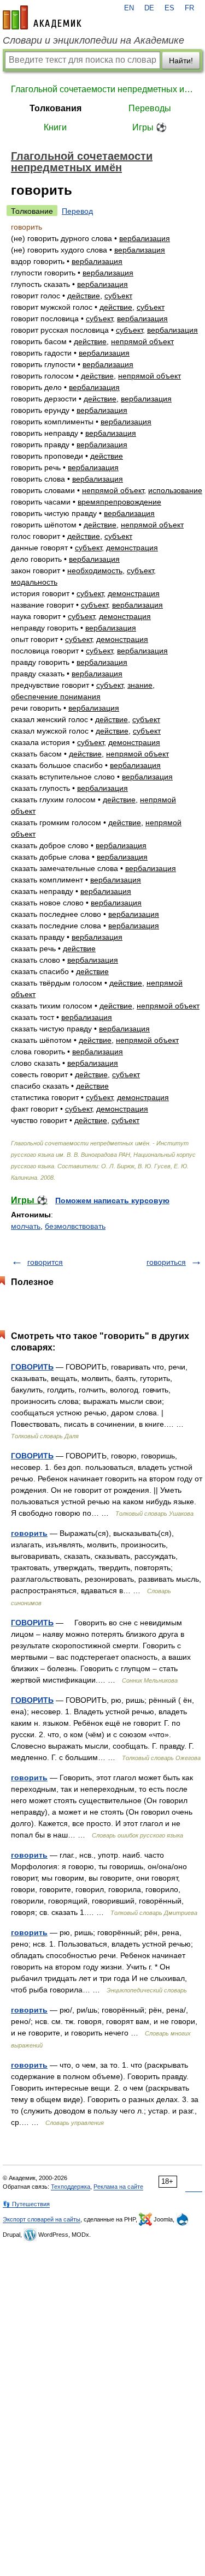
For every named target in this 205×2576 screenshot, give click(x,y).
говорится (45, 1262)
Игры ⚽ (150, 127)
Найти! (181, 61)
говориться (166, 1262)
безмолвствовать (75, 1226)
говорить (29, 1533)
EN (129, 8)
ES (169, 8)
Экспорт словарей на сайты (42, 2219)
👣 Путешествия (26, 2204)
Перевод (77, 211)
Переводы (150, 108)
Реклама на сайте (118, 2187)
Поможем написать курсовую (112, 1200)
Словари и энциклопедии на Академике (93, 40)
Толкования (55, 108)
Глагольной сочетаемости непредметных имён (102, 89)
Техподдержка (71, 2187)
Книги (55, 127)
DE (149, 8)
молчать (26, 1226)
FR (189, 8)
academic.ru (42, 17)
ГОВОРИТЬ (32, 1367)
